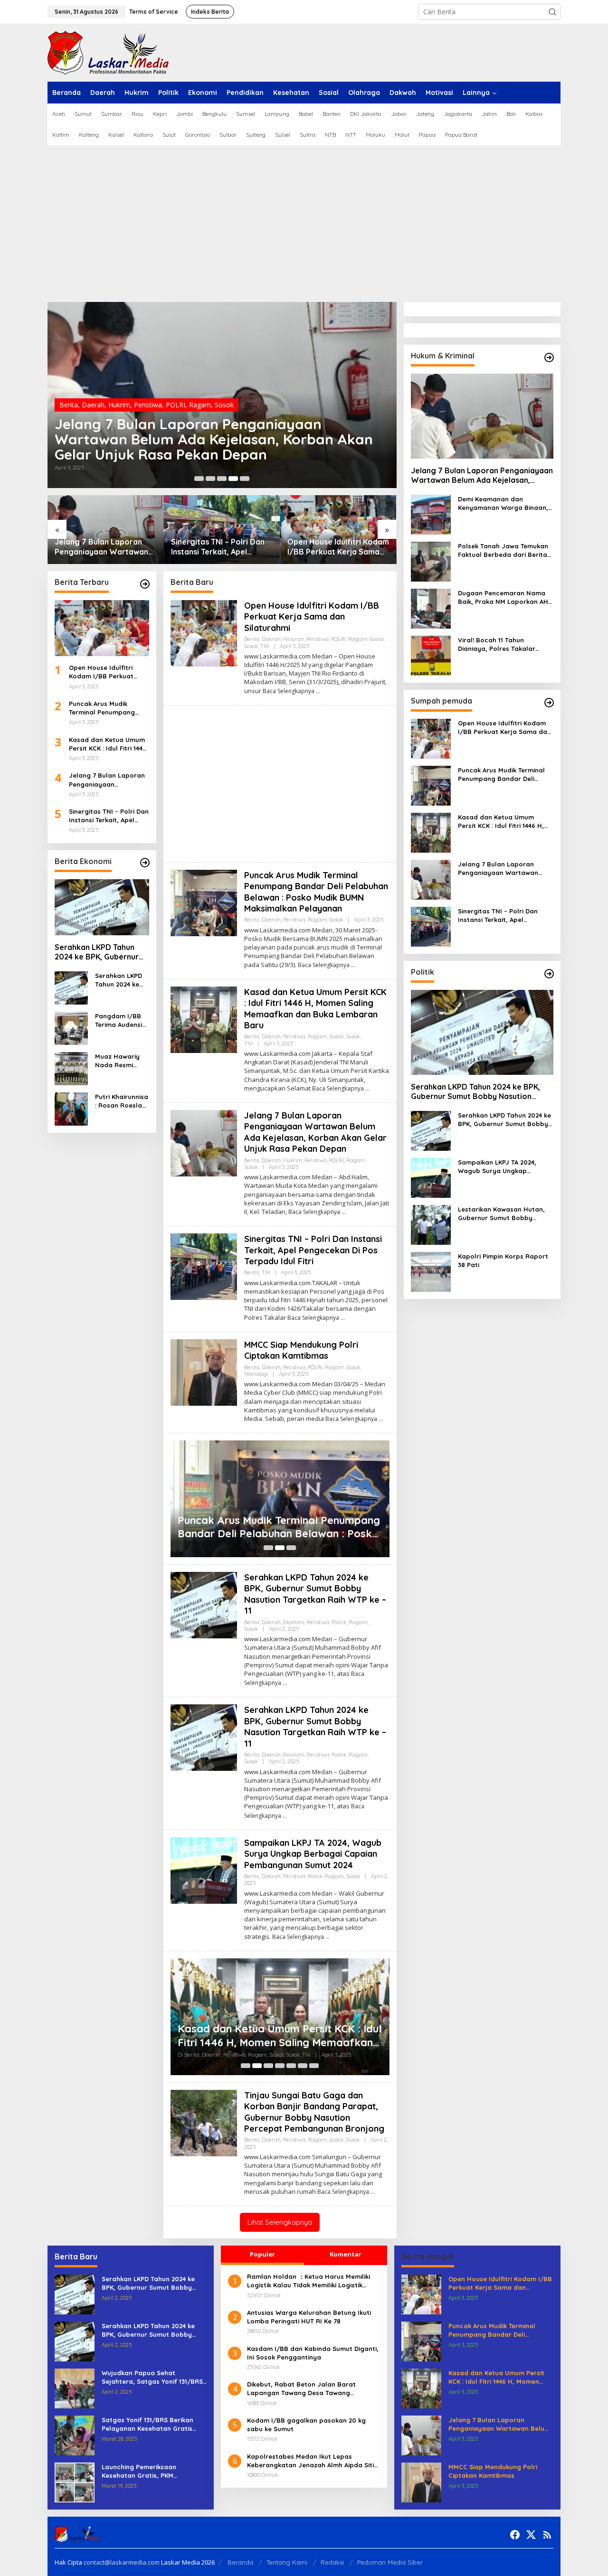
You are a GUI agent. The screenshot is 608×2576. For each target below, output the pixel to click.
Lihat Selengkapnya (280, 2222)
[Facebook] (515, 2535)
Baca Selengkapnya (289, 691)
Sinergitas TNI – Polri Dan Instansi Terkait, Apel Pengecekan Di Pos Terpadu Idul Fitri (218, 547)
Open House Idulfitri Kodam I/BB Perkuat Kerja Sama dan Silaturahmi (338, 547)
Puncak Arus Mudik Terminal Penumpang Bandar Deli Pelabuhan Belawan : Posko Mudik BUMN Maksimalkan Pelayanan (105, 708)
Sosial (377, 639)
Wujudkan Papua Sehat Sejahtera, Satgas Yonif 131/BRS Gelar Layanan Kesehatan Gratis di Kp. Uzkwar (154, 2377)
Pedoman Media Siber (390, 2562)
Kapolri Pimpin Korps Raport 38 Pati (503, 1260)
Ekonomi (294, 1622)
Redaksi (332, 2562)
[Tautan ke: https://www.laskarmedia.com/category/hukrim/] (549, 357)
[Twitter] (531, 2535)
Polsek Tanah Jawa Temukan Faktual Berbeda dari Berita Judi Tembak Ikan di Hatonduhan (503, 550)
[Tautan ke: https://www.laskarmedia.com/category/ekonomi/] (145, 863)
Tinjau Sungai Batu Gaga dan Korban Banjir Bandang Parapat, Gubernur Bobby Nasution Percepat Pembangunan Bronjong (314, 2112)
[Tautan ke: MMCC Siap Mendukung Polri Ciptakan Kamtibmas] (204, 1372)
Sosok (224, 405)
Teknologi (256, 1374)
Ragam (200, 405)
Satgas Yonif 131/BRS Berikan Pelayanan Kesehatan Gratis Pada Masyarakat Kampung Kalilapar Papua (147, 2424)
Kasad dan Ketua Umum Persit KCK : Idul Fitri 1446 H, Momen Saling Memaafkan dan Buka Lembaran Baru (108, 744)
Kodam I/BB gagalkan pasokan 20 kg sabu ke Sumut (306, 2425)
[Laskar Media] (108, 52)
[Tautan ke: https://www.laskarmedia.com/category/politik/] (549, 974)
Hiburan (294, 639)
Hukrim (119, 405)
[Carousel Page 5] (245, 479)
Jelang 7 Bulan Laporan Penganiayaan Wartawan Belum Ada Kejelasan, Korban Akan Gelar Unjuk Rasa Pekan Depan (214, 439)
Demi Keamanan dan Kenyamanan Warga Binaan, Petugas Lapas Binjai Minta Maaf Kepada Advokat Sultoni (505, 503)
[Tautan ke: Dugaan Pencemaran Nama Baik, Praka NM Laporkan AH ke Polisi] (431, 608)
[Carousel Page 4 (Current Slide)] (233, 479)
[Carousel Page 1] (199, 479)
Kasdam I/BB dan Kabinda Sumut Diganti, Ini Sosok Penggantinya (313, 2353)
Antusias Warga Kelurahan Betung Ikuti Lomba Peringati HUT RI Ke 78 (309, 2317)
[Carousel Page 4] (280, 2066)
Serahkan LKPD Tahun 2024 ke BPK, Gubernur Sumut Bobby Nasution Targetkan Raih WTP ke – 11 (101, 952)
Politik (339, 1622)
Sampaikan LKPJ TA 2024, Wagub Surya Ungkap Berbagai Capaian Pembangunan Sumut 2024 (313, 1854)
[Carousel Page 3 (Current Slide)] (291, 1548)
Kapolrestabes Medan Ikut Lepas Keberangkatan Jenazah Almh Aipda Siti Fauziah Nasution (310, 2461)
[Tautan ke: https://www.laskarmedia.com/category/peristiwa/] (145, 584)
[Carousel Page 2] (210, 479)
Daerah (93, 405)
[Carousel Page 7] (314, 2066)
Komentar (346, 2254)
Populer (262, 2254)
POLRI (176, 405)
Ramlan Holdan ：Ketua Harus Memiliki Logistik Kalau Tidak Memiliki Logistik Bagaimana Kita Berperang (309, 2281)
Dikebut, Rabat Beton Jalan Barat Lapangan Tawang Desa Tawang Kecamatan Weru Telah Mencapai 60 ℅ (309, 2389)
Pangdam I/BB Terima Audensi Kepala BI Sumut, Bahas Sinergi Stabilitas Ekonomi (122, 1020)
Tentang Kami (287, 2562)
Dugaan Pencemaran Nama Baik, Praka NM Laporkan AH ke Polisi (503, 597)
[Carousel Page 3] (222, 479)
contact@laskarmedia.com (122, 2562)
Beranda (240, 2562)
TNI (265, 646)
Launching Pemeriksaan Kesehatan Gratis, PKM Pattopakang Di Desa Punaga (148, 2471)
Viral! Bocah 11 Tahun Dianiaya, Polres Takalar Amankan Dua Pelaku (497, 644)
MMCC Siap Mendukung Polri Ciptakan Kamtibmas (301, 1350)
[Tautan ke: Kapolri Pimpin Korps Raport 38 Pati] (431, 1271)
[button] (552, 12)
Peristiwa (148, 405)
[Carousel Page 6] (303, 2066)
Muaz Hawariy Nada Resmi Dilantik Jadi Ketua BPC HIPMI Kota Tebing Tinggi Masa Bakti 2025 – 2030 (121, 1061)
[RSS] (547, 2535)
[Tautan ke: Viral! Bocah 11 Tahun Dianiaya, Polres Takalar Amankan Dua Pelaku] (431, 655)
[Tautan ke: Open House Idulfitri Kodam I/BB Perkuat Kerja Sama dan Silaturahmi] (338, 530)
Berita (69, 405)
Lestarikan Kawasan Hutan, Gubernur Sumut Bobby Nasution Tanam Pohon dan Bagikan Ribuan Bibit (502, 1214)
